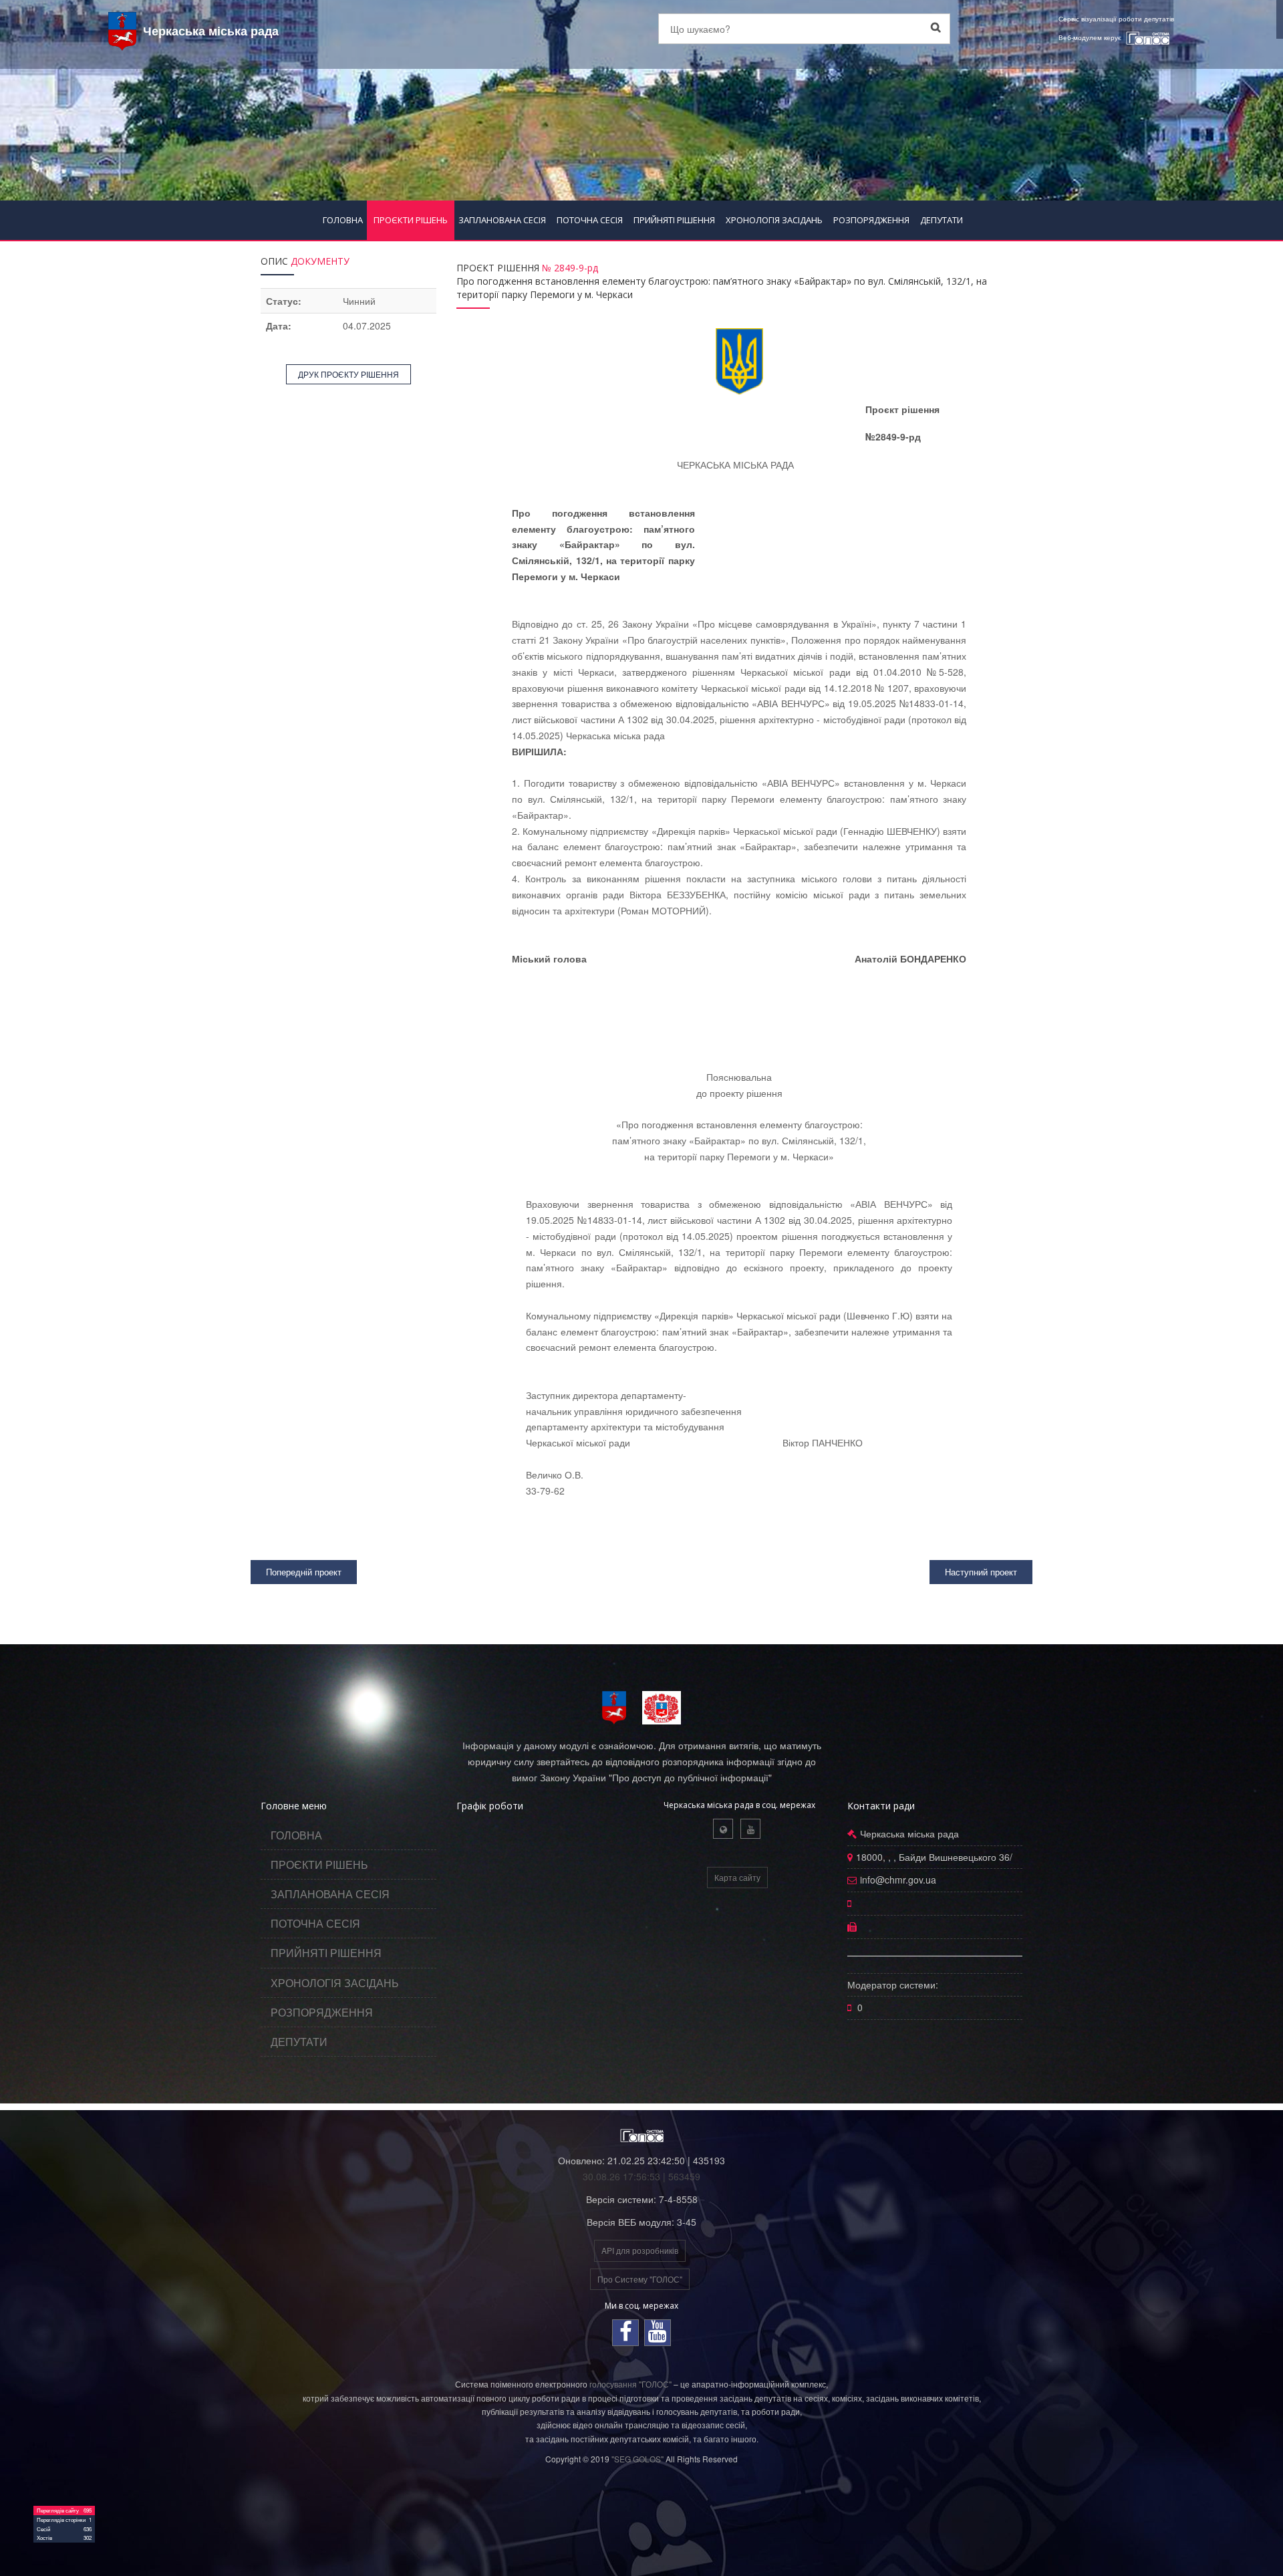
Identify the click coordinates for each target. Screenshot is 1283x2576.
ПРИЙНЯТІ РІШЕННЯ (674, 220)
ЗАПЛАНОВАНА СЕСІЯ (502, 220)
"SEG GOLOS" (637, 2459)
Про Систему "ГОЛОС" (640, 2279)
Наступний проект (981, 1572)
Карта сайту (737, 1877)
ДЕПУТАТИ (942, 220)
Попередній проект (304, 1572)
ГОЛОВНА (343, 220)
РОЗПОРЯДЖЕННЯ (871, 220)
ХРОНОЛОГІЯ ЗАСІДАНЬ (774, 220)
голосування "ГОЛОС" (630, 2384)
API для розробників (640, 2250)
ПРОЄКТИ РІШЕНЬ (411, 220)
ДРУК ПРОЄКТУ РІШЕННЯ (348, 374)
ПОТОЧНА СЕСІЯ (590, 220)
